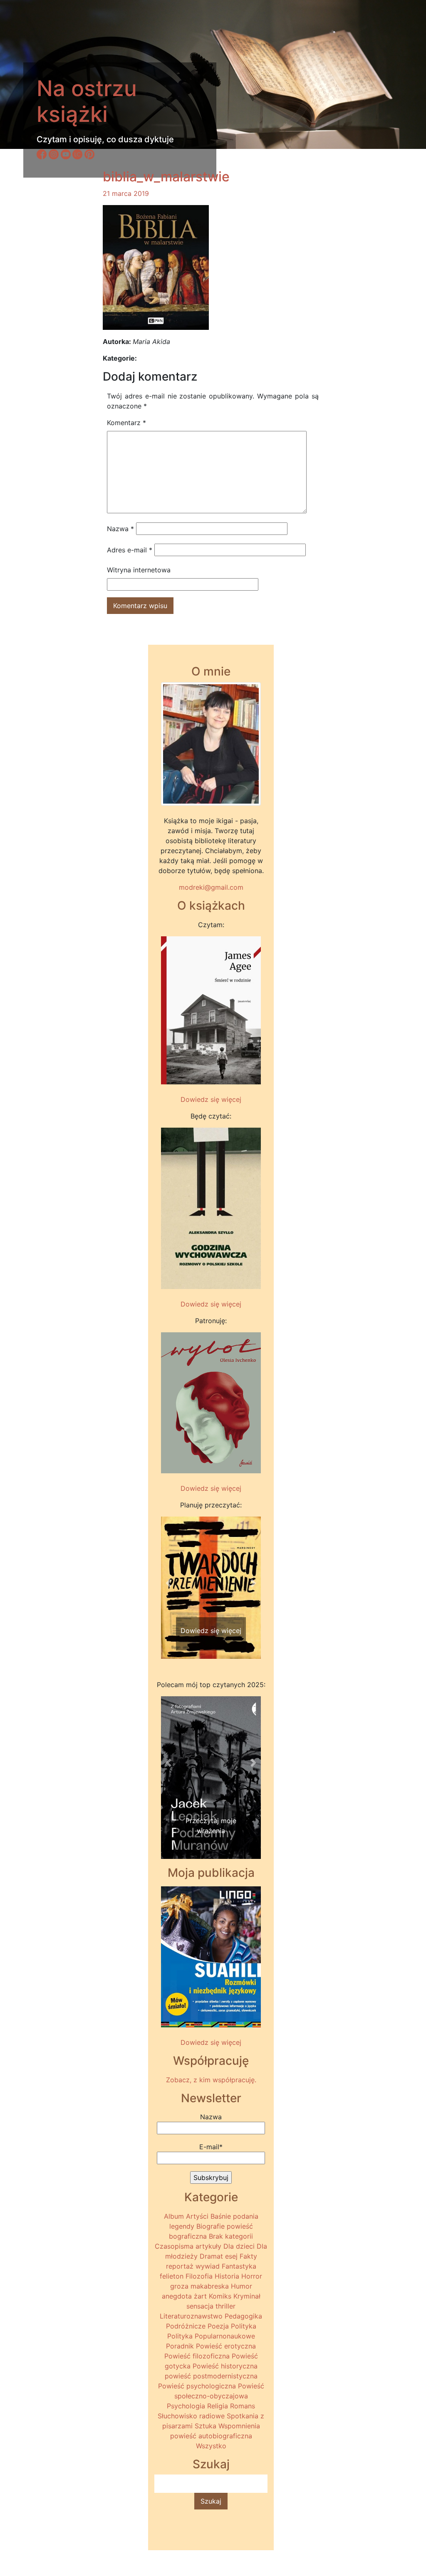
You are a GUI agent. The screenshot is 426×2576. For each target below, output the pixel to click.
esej (231, 2256)
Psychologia (186, 2406)
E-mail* (211, 2147)
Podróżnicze (186, 2326)
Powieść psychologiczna (197, 2386)
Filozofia (199, 2276)
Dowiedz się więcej (211, 1099)
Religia (218, 2406)
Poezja (218, 2326)
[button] (168, 1583)
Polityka (244, 2326)
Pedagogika (243, 2316)
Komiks (220, 2296)
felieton (172, 2276)
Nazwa (120, 529)
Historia (227, 2276)
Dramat (211, 2256)
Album (174, 2216)
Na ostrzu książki (87, 101)
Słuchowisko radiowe (191, 2416)
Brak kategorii (231, 2236)
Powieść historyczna (225, 2366)
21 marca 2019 (126, 193)
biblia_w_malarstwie (166, 177)
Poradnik (180, 2346)
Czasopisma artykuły (188, 2246)
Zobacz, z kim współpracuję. (211, 2080)
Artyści (197, 2216)
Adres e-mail (130, 550)
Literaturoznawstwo (191, 2316)
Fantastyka (239, 2266)
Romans (243, 2406)
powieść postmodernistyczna (211, 2376)
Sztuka (206, 2426)
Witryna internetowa (139, 570)
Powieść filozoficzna (197, 2356)
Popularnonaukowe (225, 2336)
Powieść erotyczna (226, 2346)
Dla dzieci (239, 2246)
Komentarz (126, 423)
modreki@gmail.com (211, 887)
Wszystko (211, 2446)
